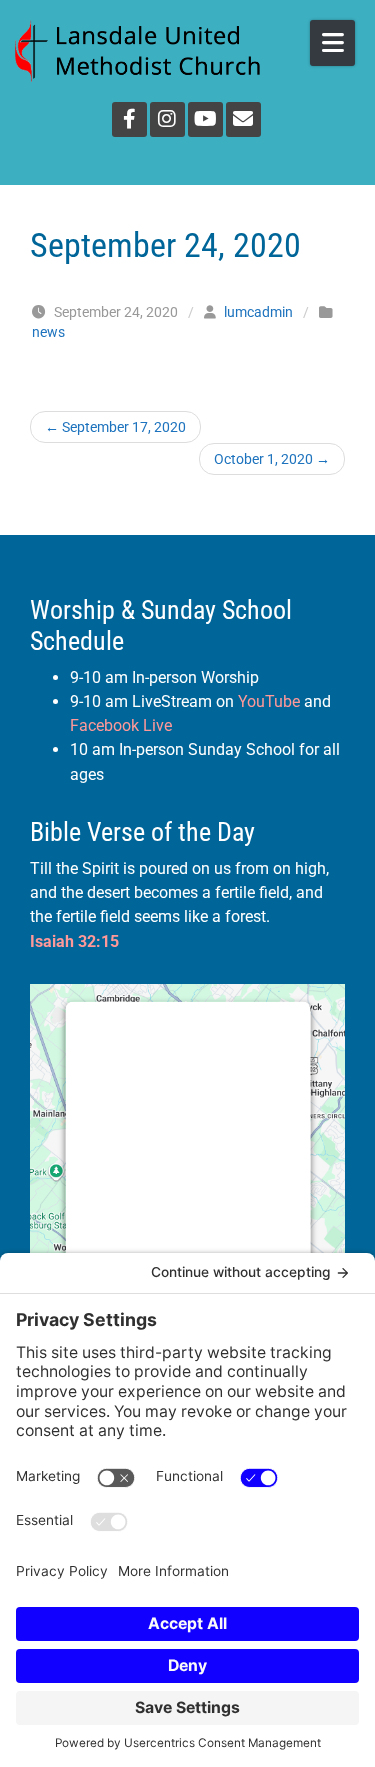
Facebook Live (121, 725)
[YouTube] (205, 119)
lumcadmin (258, 312)
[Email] (243, 119)
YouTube (269, 701)
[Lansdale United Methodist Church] (137, 51)
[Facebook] (129, 119)
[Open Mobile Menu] (332, 43)
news (48, 332)
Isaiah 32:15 (74, 941)
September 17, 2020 (115, 427)
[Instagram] (167, 119)
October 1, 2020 (272, 459)
